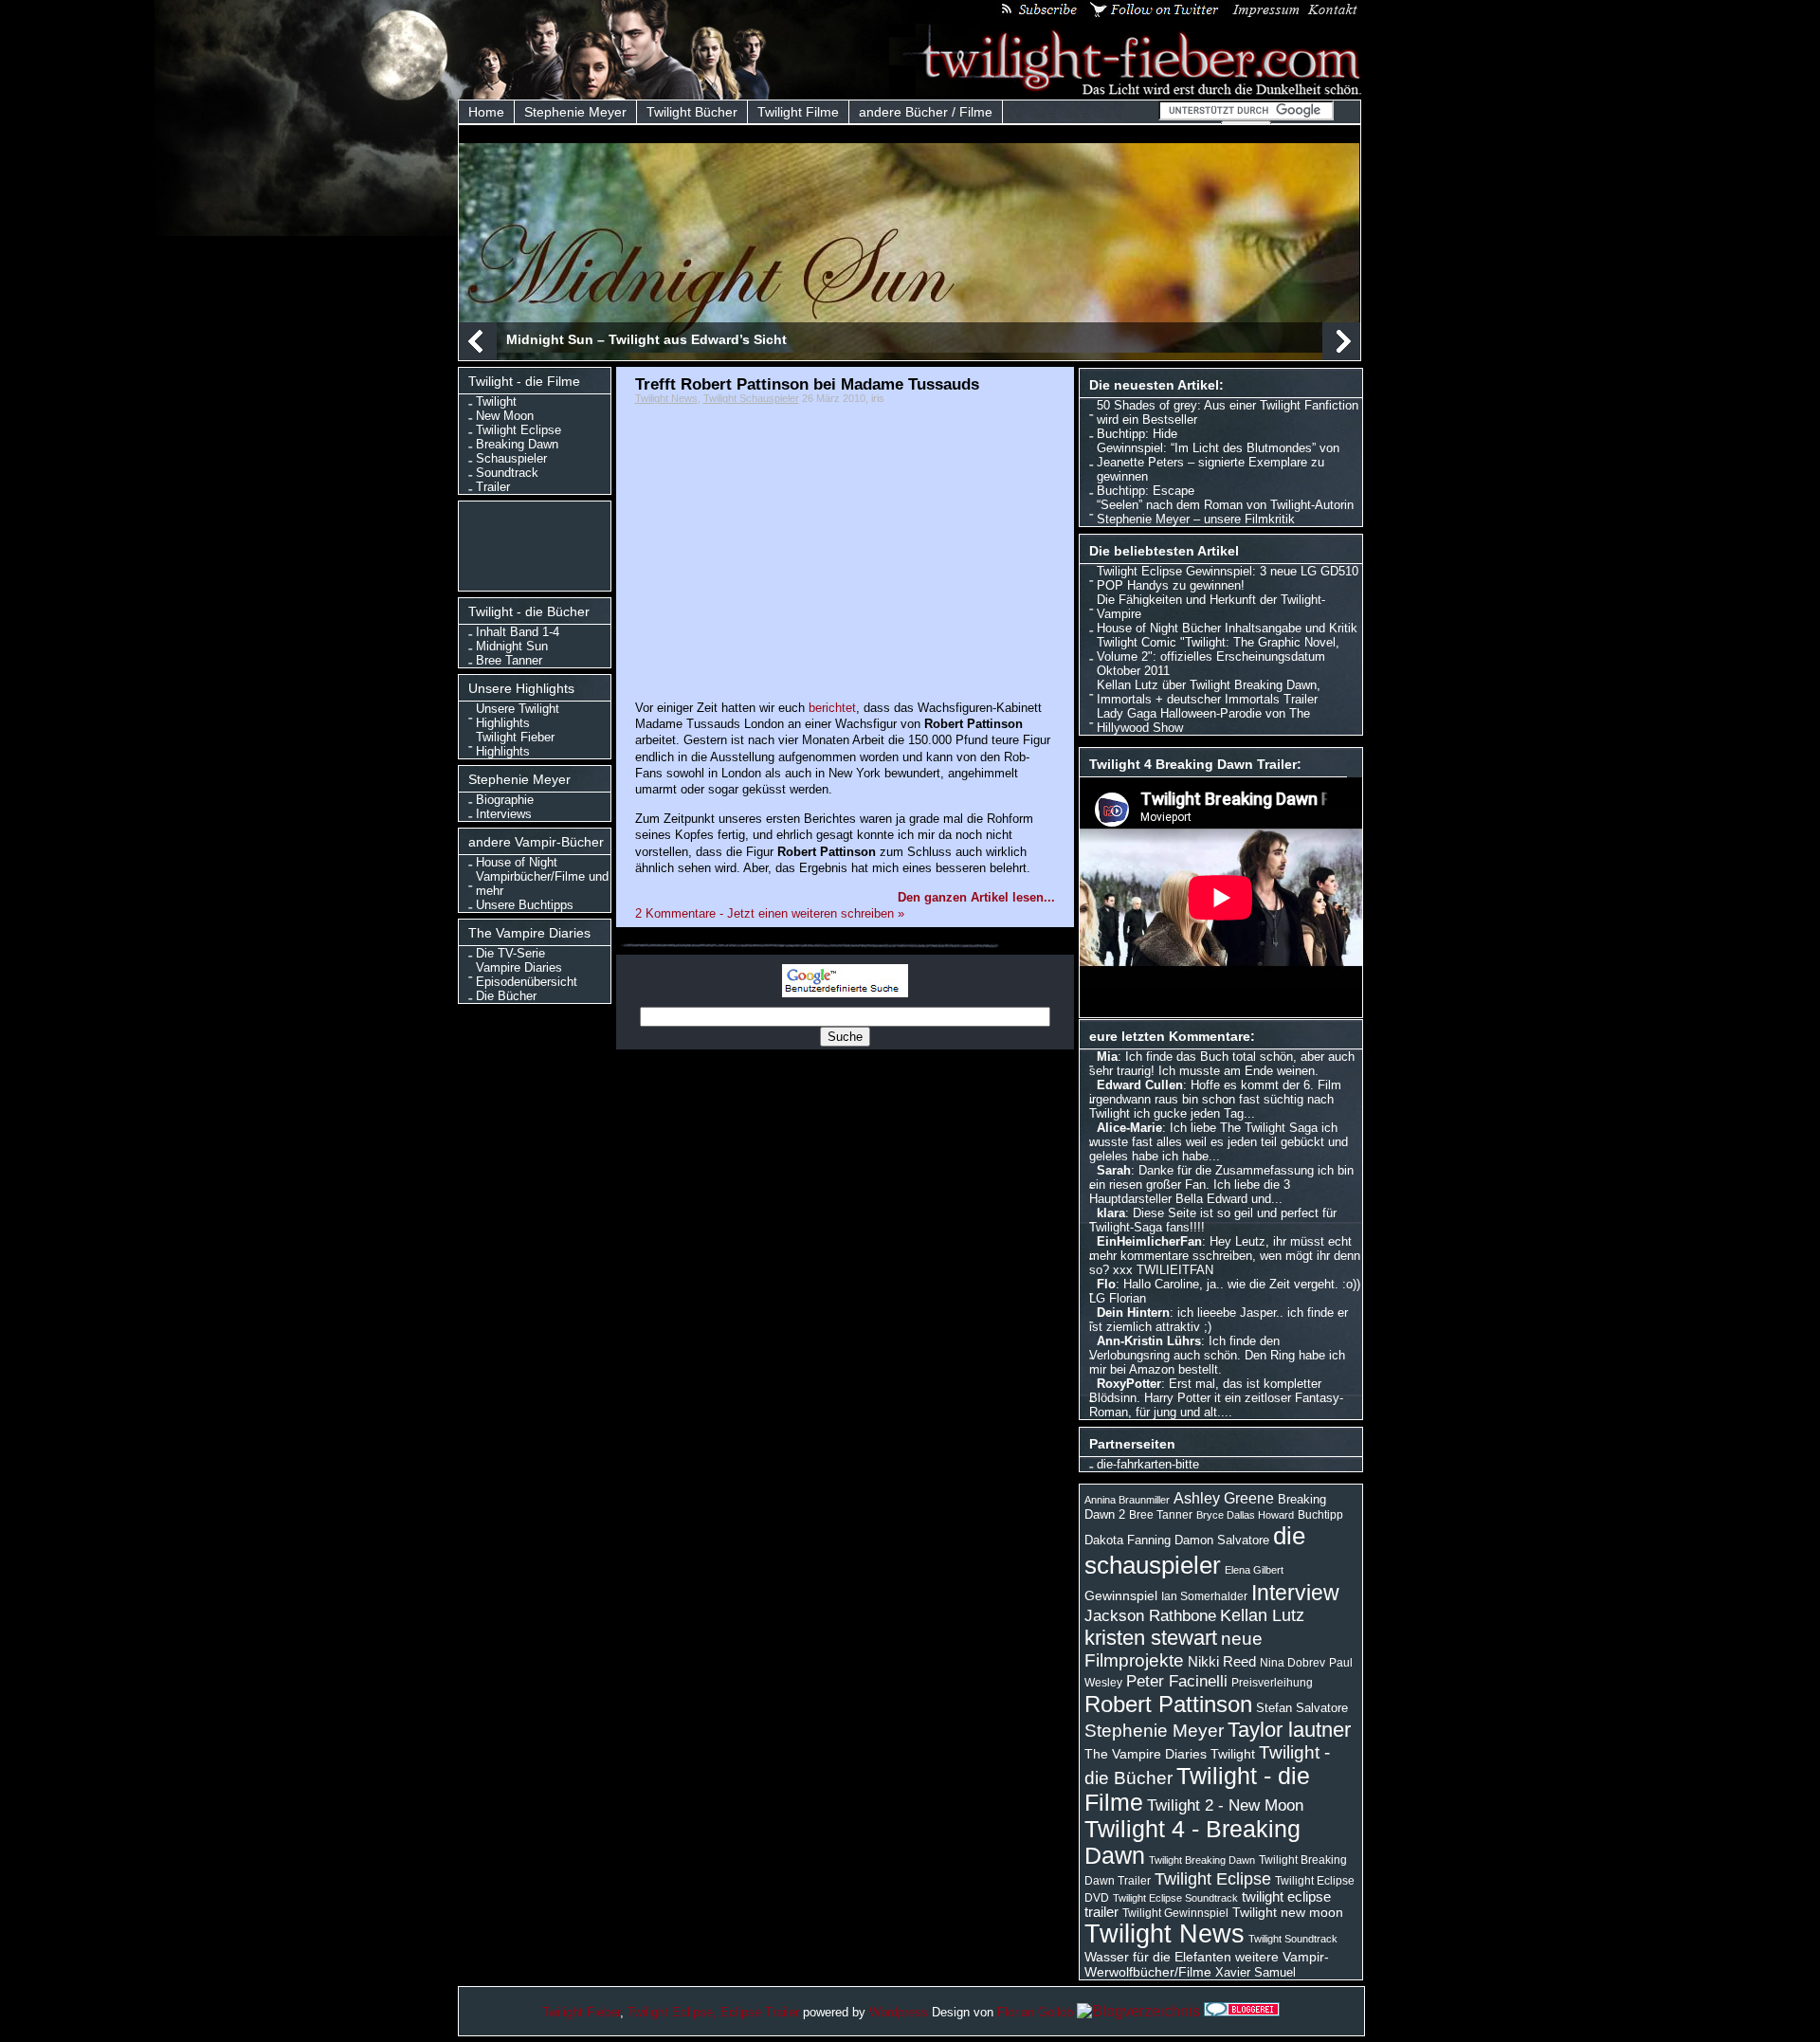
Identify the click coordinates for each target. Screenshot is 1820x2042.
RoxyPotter (1129, 1384)
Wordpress (899, 2012)
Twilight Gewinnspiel (1175, 1913)
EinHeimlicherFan (1149, 1241)
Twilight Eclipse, (672, 2012)
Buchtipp (1320, 1515)
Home (486, 112)
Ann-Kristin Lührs (1149, 1341)
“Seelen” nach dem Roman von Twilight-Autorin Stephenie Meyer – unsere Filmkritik (1225, 512)
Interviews (504, 814)
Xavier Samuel (1256, 1972)
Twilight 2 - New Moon (1225, 1805)
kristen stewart (1151, 1638)
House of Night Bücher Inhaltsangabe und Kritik (1227, 628)
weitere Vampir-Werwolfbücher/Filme (1207, 1964)
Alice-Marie (1129, 1128)
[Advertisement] (539, 544)
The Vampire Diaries (1146, 1754)
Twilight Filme (798, 112)
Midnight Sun (512, 646)
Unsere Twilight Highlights (518, 716)
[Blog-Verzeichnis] (1242, 2011)
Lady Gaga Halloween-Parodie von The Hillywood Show (1203, 720)
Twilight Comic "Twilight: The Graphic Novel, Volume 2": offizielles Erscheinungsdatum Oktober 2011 (1218, 656)
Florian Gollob (1035, 2012)
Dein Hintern (1133, 1313)
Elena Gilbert (1254, 1570)
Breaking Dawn (517, 444)
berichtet (832, 708)
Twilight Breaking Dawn (1202, 1860)
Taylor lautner (1289, 1730)
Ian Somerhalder (1204, 1596)
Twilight (496, 401)
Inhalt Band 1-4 (518, 632)
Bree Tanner (509, 660)
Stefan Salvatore (1302, 1708)
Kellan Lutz (1262, 1615)
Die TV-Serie (510, 953)
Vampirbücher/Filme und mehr (542, 884)
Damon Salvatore (1222, 1540)
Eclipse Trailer (760, 2012)
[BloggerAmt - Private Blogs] (1138, 2011)
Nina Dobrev (1292, 1663)
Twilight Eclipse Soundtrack (1175, 1898)
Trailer (493, 487)
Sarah (1114, 1170)
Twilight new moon (1288, 1912)
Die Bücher (506, 996)
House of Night (517, 862)
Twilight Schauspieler (751, 398)
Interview (1295, 1593)
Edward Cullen (1140, 1085)
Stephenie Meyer (575, 112)
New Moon (505, 416)
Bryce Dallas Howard (1245, 1515)
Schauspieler (511, 458)
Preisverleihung (1272, 1683)
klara (1111, 1213)
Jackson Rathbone (1150, 1615)
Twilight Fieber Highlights (515, 744)
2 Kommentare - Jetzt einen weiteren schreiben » (770, 913)
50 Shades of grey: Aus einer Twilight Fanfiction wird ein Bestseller (1228, 412)
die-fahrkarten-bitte (1148, 1464)
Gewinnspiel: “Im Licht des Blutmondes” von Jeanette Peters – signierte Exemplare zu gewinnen (1218, 462)
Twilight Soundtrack (1293, 1939)
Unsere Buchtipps (525, 905)
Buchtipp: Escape (1146, 491)
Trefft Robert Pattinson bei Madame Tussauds (807, 384)
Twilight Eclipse (519, 430)
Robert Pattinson (1168, 1704)
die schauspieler (1195, 1550)
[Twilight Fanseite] (1126, 91)
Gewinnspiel (1121, 1595)
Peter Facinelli (1177, 1681)
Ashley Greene (1224, 1498)
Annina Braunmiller (1127, 1500)
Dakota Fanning (1128, 1540)
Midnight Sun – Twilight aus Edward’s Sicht (646, 339)
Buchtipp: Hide (1137, 434)
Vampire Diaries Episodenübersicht (527, 975)
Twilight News (666, 398)
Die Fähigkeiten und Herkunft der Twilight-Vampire (1211, 607)
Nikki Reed (1222, 1662)
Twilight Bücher (692, 112)
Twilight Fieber (581, 2012)
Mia (1107, 1057)
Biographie (505, 800)
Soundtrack (507, 473)
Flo (1106, 1284)
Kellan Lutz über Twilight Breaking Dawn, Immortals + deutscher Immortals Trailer (1209, 692)
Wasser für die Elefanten (1158, 1957)
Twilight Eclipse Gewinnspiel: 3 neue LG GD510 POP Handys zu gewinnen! (1228, 578)
